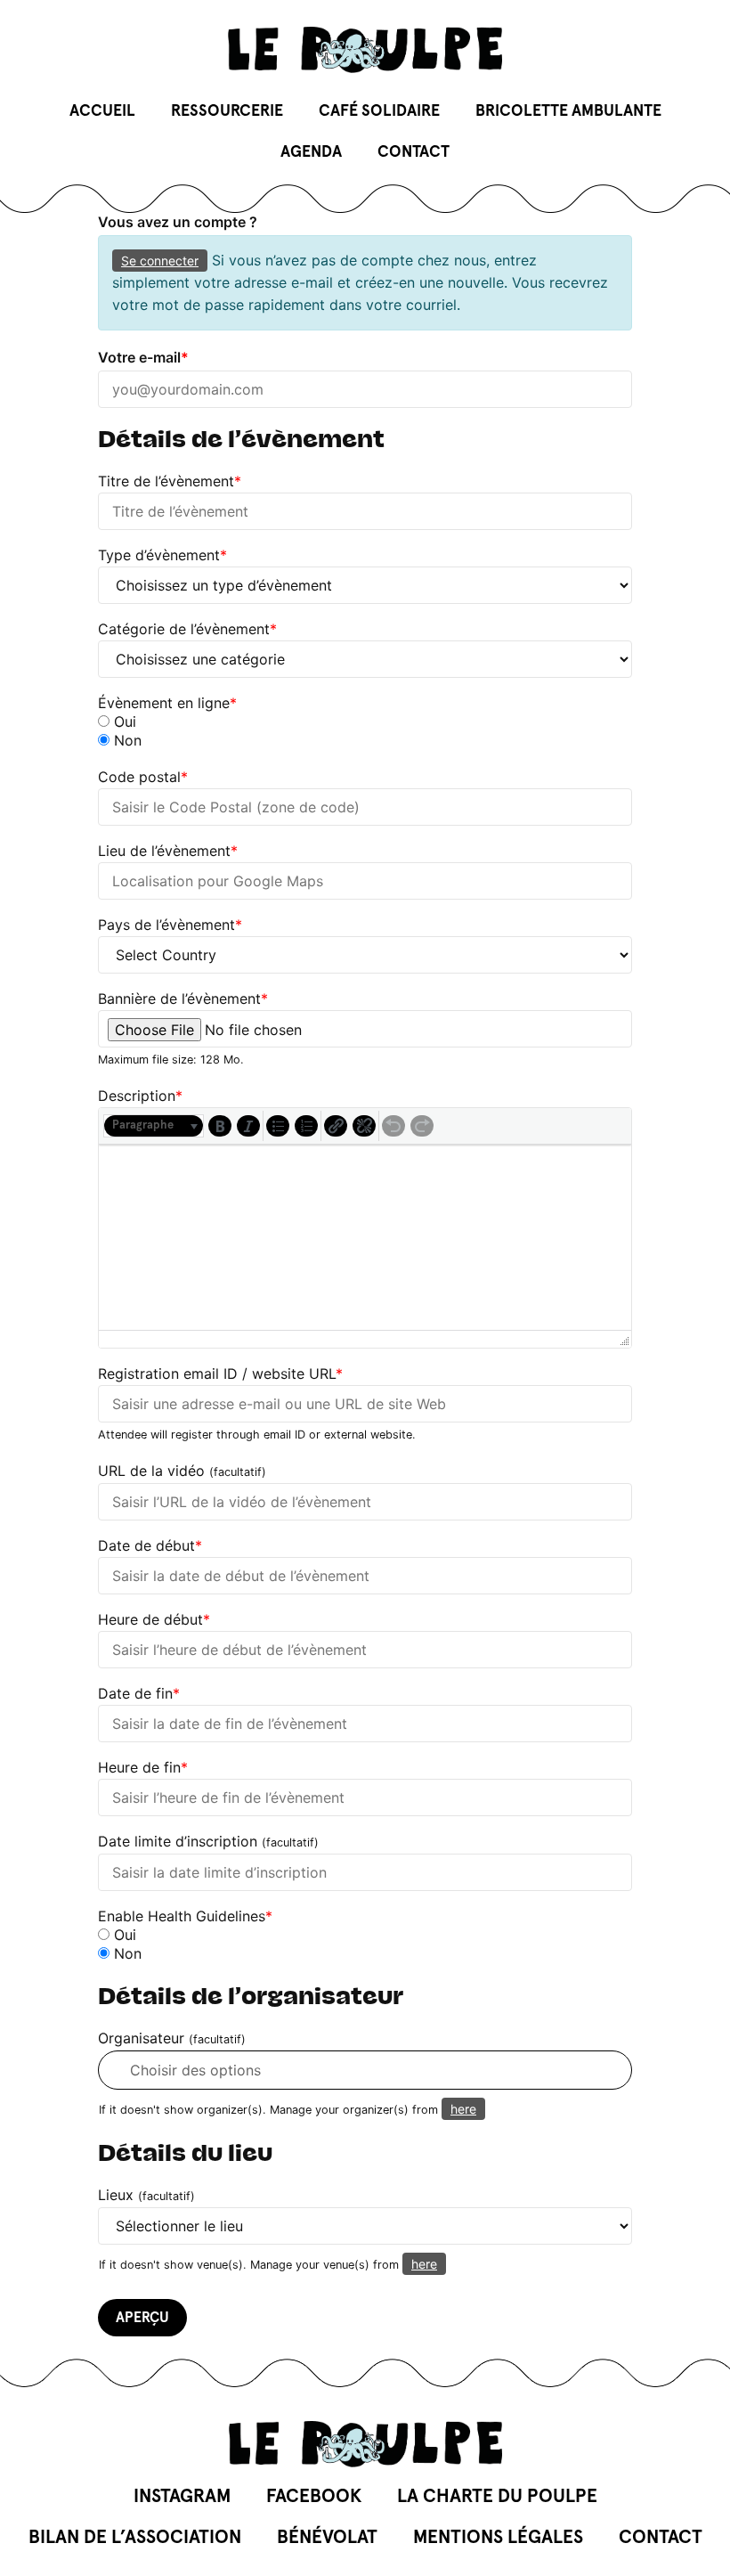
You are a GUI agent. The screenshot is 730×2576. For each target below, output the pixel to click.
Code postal (143, 777)
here (463, 2109)
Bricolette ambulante (568, 111)
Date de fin (139, 1693)
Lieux (146, 2195)
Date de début (150, 1545)
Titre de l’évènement (170, 481)
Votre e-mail (143, 357)
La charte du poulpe (497, 2496)
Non (126, 740)
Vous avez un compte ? (178, 222)
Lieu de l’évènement (168, 851)
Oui (123, 721)
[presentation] (154, 1126)
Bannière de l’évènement (183, 999)
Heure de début (154, 1619)
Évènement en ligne (167, 703)
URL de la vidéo (182, 1471)
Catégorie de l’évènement (187, 629)
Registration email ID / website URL (220, 1374)
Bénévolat (327, 2537)
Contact (414, 152)
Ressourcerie (227, 111)
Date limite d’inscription (208, 1842)
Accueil (102, 111)
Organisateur (172, 2038)
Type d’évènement (162, 555)
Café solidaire (379, 111)
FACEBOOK (314, 2496)
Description (140, 1096)
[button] (154, 1126)
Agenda (311, 152)
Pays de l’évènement (170, 925)
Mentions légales (498, 2537)
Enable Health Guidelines (185, 1916)
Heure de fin (143, 1767)
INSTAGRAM (182, 2496)
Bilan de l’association (135, 2537)
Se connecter (160, 261)
